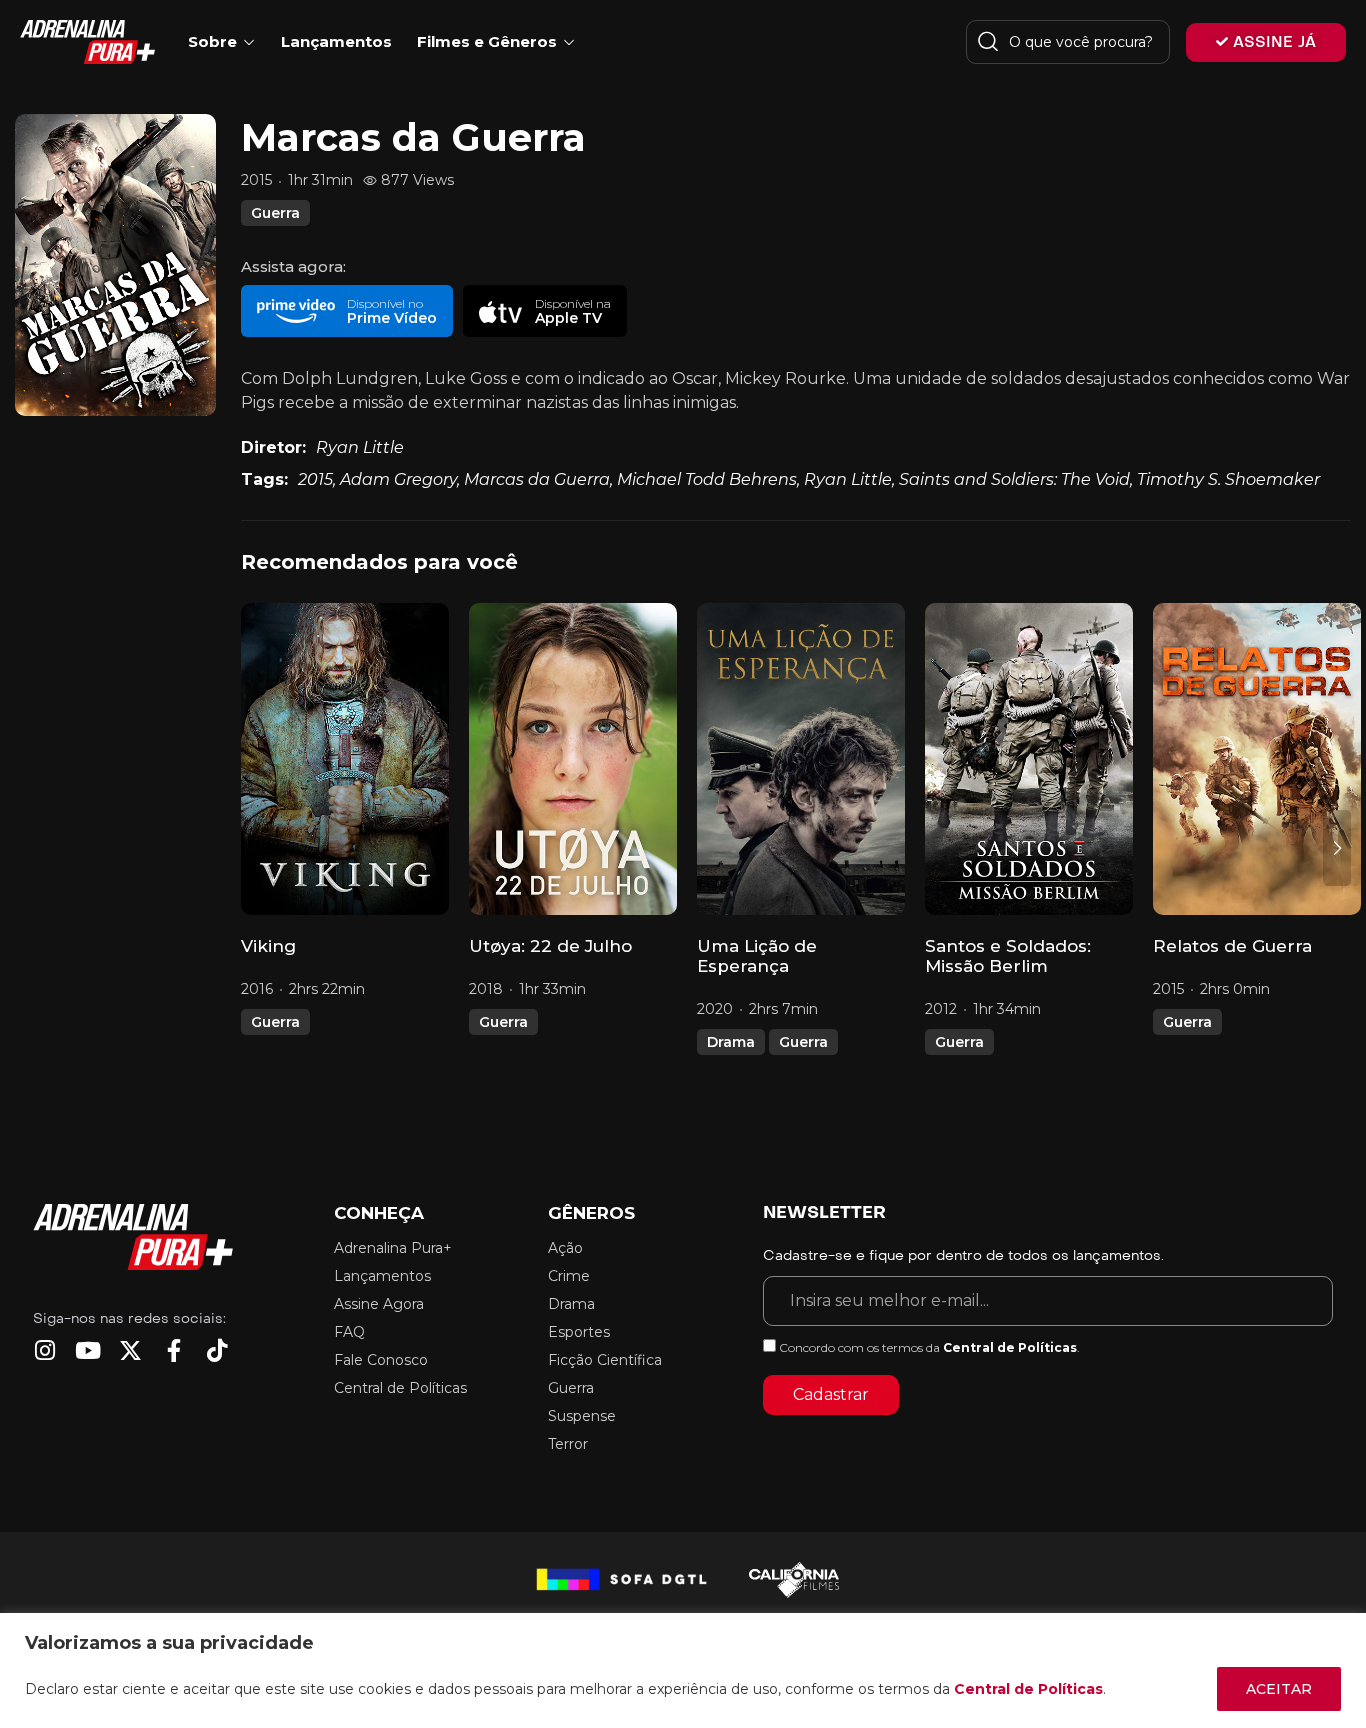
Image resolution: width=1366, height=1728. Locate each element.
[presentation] (255, 848)
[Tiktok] (216, 1350)
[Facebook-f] (173, 1350)
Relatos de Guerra (1232, 946)
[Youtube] (87, 1350)
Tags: (264, 479)
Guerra (275, 213)
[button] (347, 311)
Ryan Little (360, 447)
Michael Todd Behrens (707, 479)
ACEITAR (1279, 1689)
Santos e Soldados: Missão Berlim (1008, 956)
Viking (268, 946)
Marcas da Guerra (537, 479)
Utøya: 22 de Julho (550, 946)
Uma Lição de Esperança (757, 956)
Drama (731, 1042)
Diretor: (273, 447)
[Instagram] (44, 1350)
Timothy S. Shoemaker (1228, 479)
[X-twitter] (130, 1350)
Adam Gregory (398, 479)
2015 (315, 479)
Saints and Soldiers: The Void (1014, 479)
